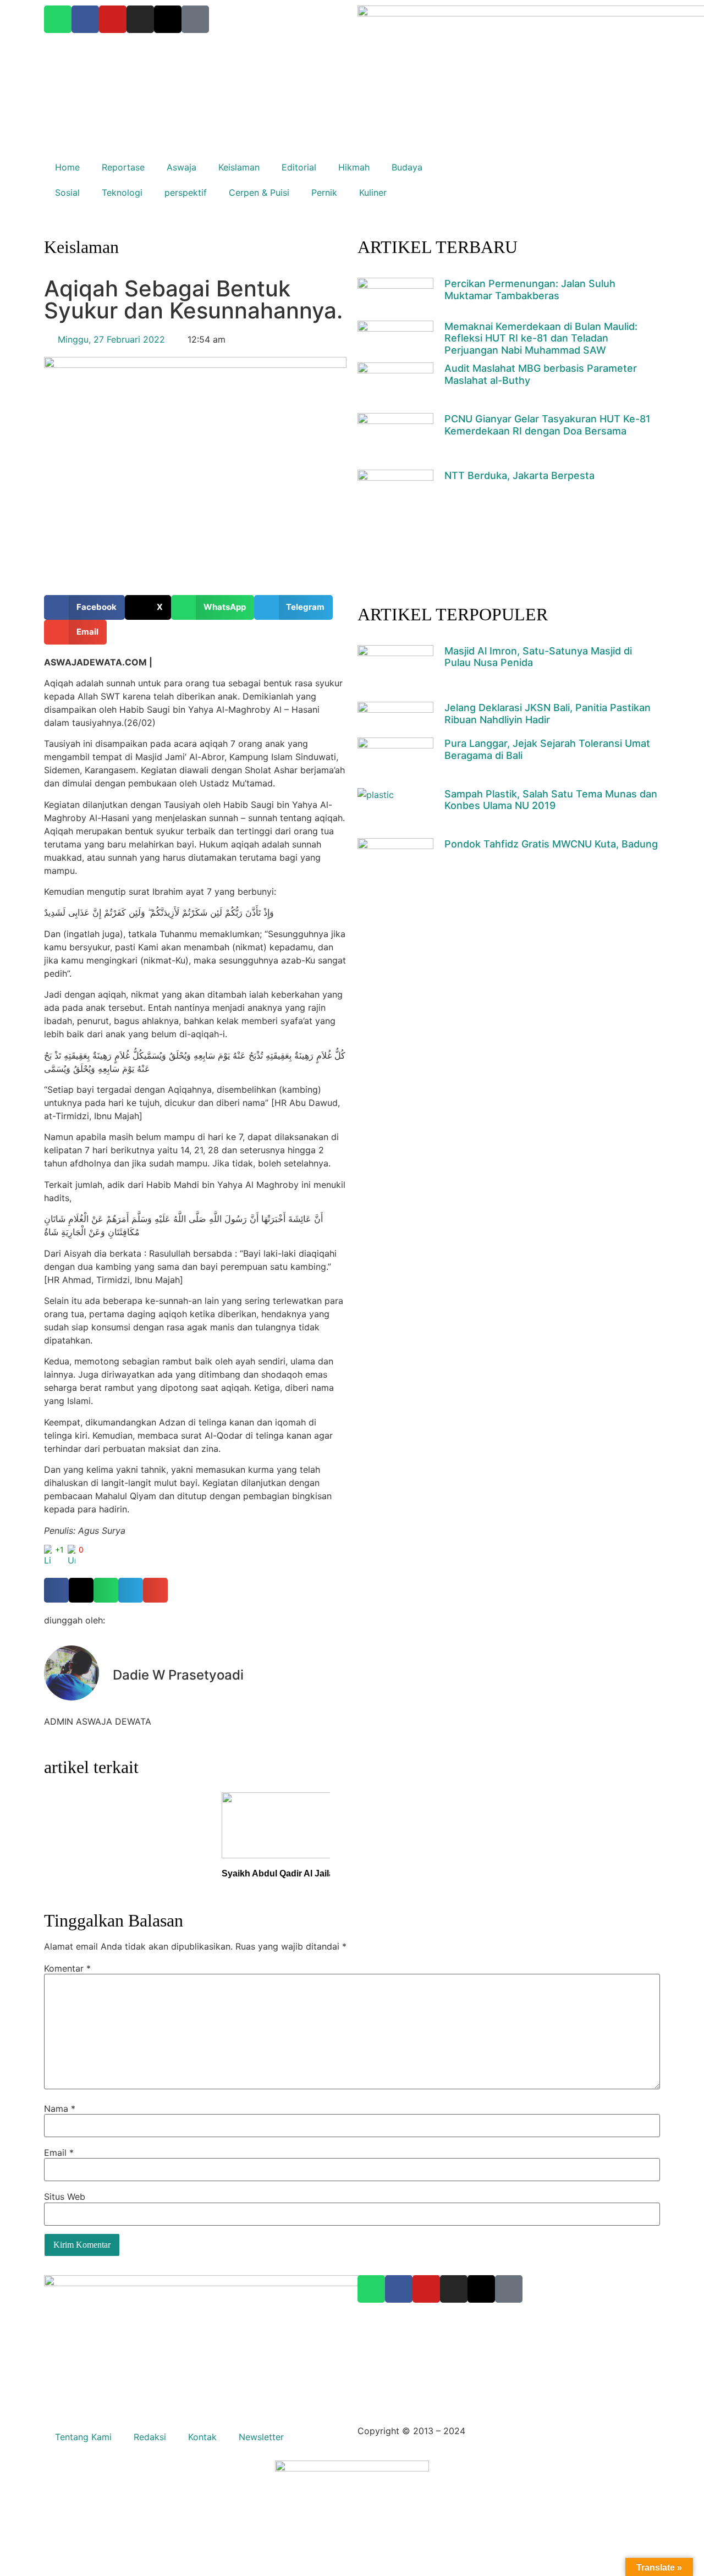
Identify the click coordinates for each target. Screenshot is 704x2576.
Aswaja (182, 167)
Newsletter (261, 2437)
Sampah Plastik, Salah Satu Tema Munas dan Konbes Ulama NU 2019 (551, 800)
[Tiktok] (509, 2289)
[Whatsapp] (371, 2289)
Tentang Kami (83, 2437)
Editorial (299, 167)
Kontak (202, 2437)
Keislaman (239, 167)
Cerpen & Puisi (259, 192)
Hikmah (354, 167)
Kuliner (373, 192)
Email (59, 2153)
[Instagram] (454, 2289)
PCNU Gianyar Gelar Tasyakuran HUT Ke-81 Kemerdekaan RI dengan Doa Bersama (548, 425)
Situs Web (65, 2197)
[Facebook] (399, 2289)
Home (67, 167)
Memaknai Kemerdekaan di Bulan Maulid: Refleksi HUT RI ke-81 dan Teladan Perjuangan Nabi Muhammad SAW (541, 338)
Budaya (407, 167)
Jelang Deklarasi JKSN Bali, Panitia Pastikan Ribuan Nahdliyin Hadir (548, 714)
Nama (60, 2109)
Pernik (324, 192)
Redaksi (150, 2437)
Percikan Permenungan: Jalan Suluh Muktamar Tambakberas (530, 290)
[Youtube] (426, 2289)
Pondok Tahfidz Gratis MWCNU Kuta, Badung (551, 844)
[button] (84, 607)
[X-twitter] (481, 2289)
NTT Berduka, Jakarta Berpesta (519, 475)
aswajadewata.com (508, 2431)
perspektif (186, 192)
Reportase (123, 167)
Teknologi (122, 192)
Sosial (67, 192)
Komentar (67, 1968)
